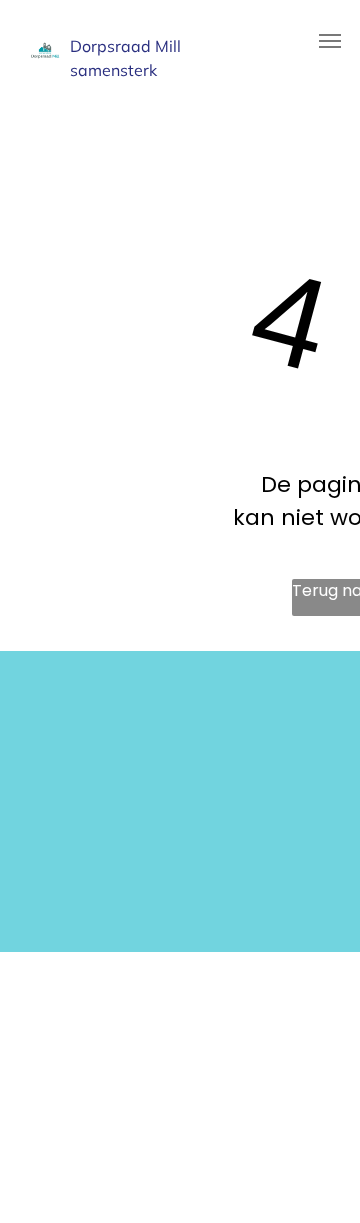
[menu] (330, 41)
